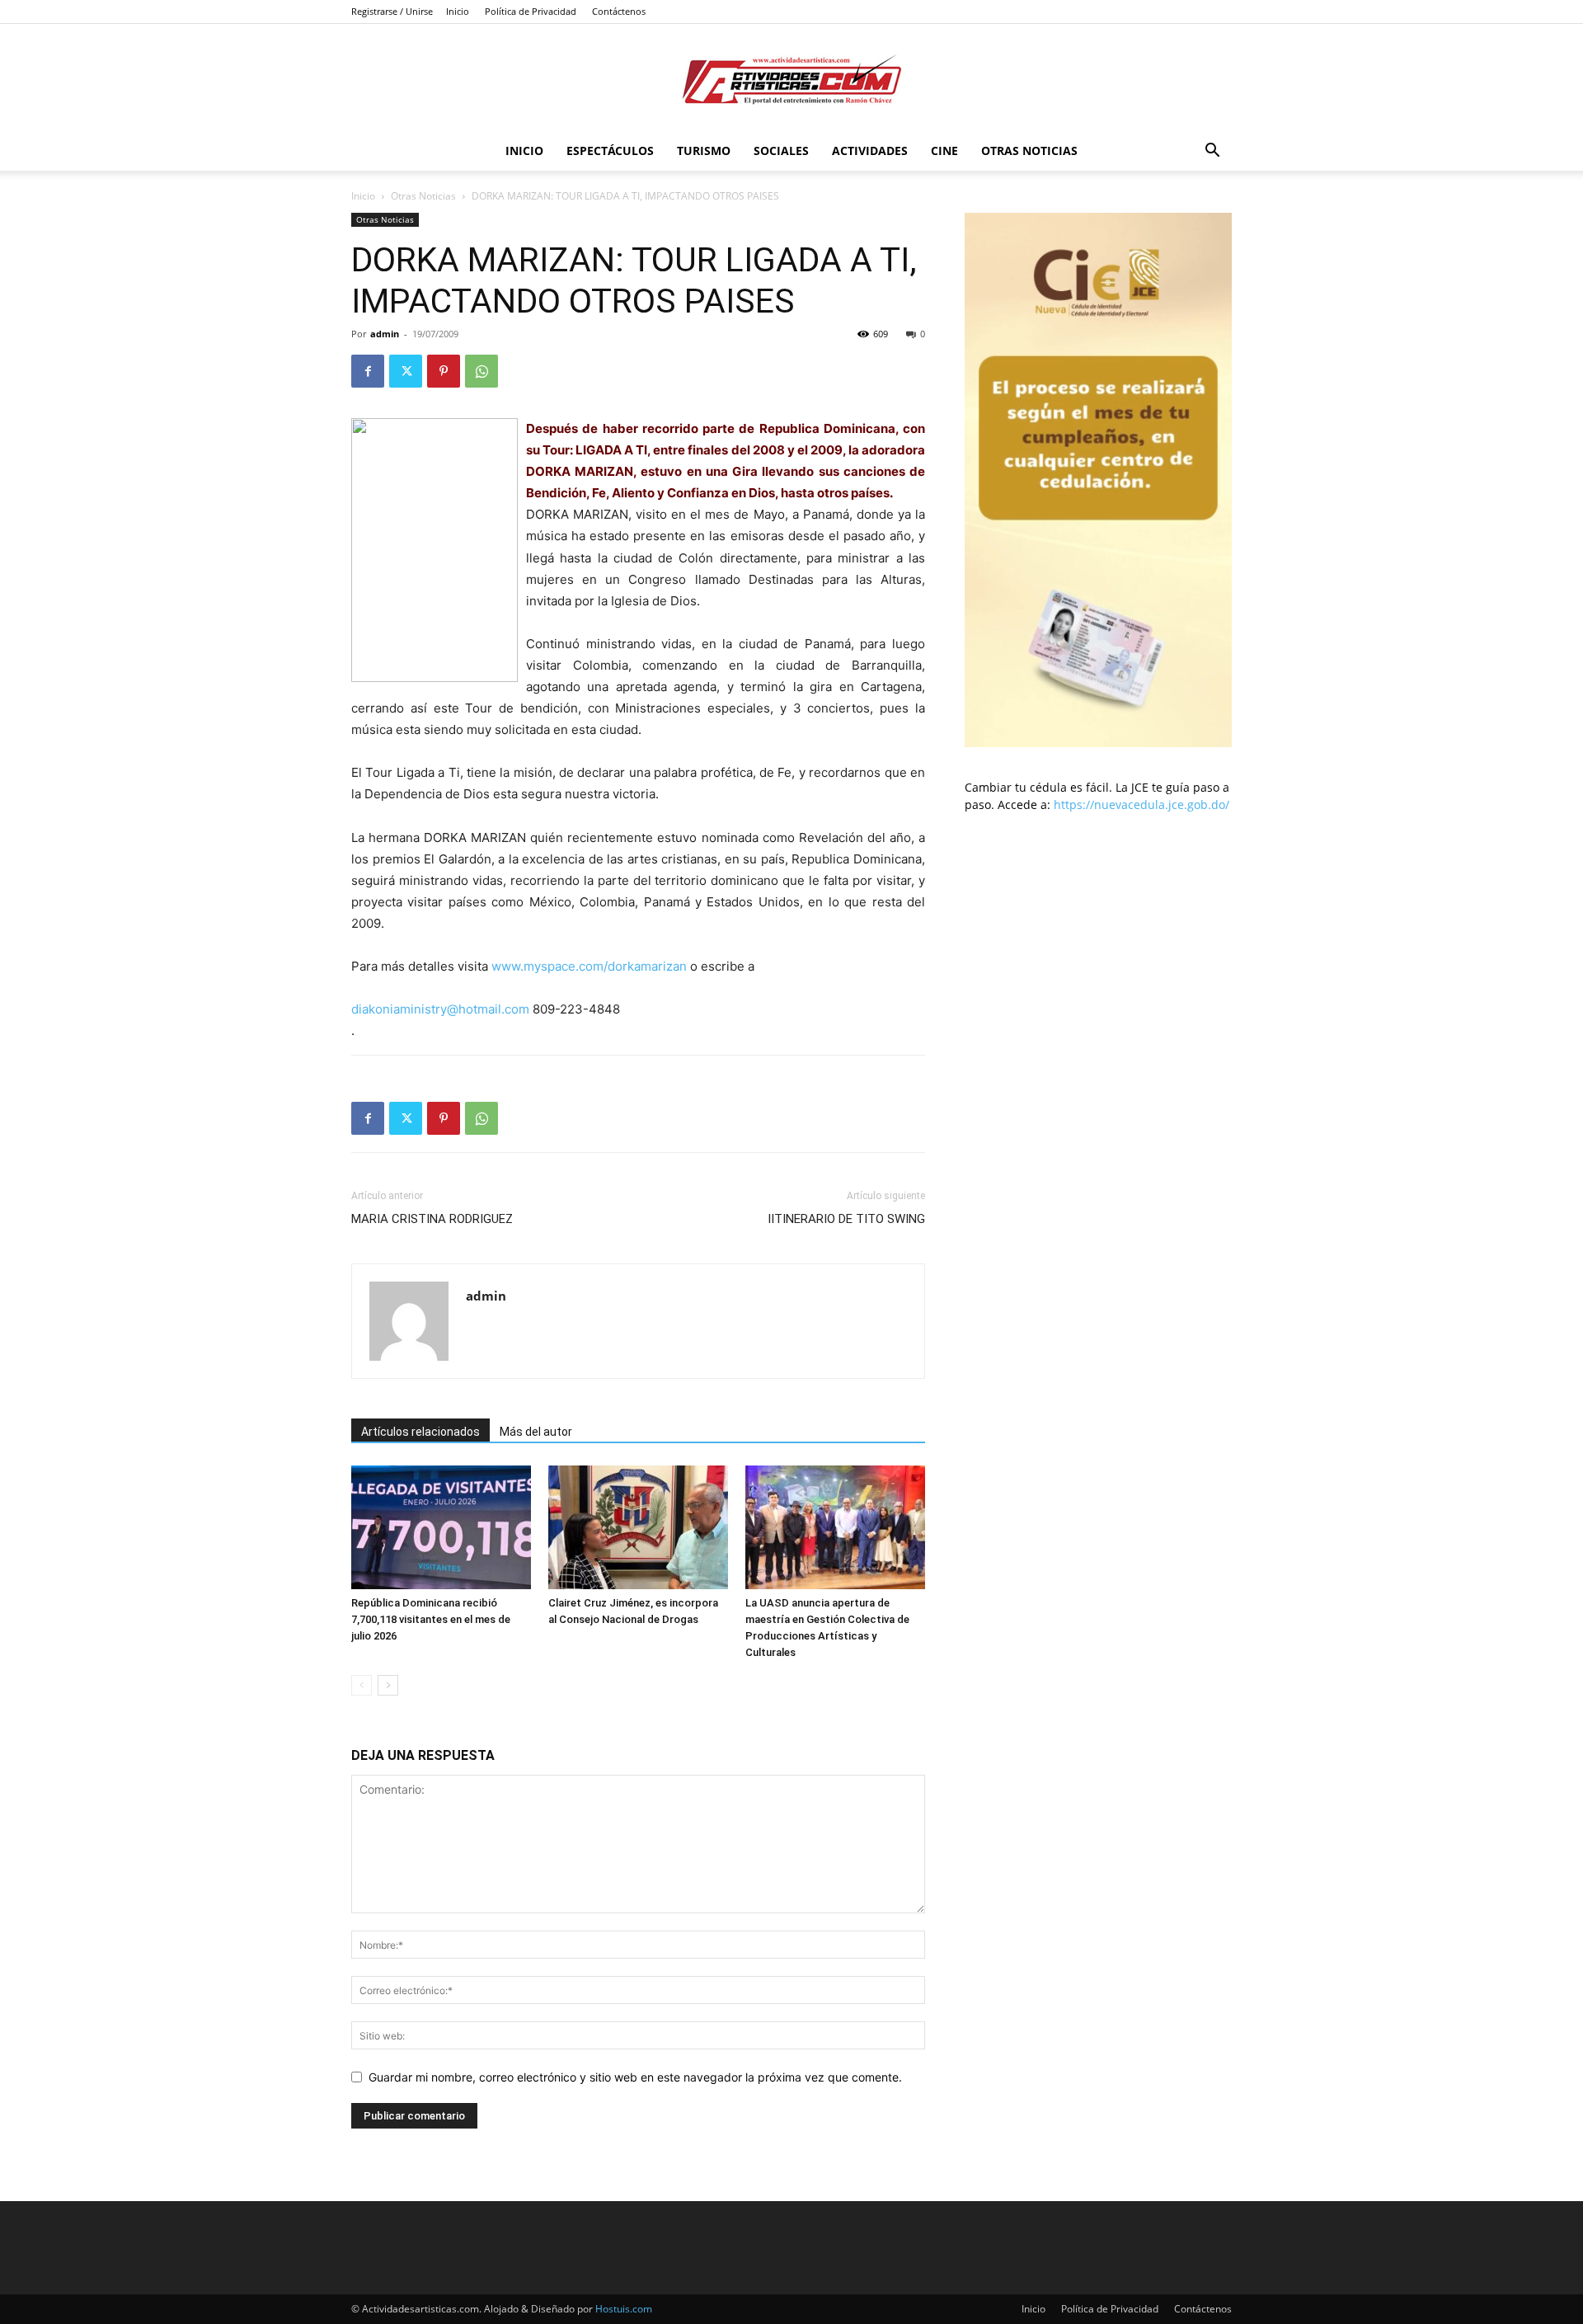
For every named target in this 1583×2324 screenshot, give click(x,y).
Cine (944, 151)
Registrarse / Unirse (392, 11)
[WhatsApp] (481, 371)
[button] (1212, 152)
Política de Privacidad (531, 11)
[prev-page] (362, 1685)
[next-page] (388, 1685)
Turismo (704, 151)
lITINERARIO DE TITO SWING (847, 1219)
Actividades (870, 151)
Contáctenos (619, 11)
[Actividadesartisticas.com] (791, 79)
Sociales (781, 151)
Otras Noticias (1029, 151)
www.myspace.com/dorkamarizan (589, 966)
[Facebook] (368, 371)
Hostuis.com (624, 2309)
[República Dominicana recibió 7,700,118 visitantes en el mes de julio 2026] (441, 1527)
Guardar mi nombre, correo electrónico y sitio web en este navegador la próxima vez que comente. (635, 2077)
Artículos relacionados (420, 1432)
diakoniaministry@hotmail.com (440, 1009)
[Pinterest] (444, 371)
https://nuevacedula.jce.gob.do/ (1141, 804)
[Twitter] (406, 371)
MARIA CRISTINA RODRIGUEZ (432, 1219)
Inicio (458, 11)
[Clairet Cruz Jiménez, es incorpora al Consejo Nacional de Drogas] (638, 1527)
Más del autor (536, 1432)
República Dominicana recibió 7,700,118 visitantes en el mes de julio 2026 (431, 1619)
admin (385, 334)
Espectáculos (610, 151)
